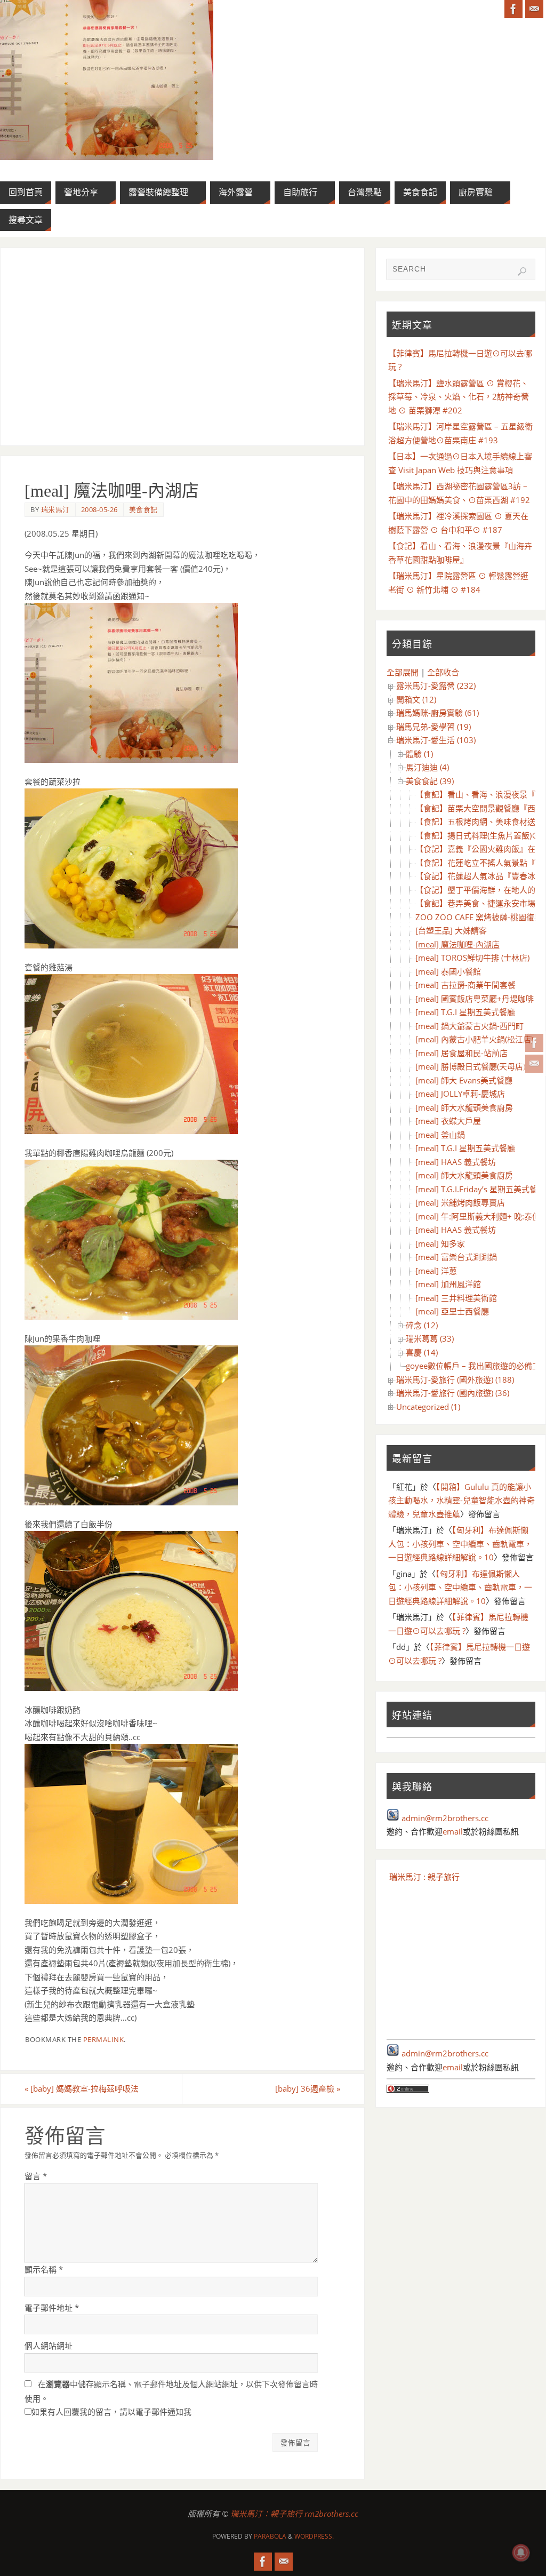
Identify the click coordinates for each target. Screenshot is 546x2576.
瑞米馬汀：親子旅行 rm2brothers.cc (294, 2514)
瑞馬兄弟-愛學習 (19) (433, 727)
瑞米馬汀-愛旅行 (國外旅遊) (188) (455, 1379)
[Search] (522, 272)
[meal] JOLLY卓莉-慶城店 (460, 1094)
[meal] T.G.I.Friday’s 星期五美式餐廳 (480, 1189)
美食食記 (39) (430, 781)
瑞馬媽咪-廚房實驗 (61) (437, 713)
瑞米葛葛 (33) (430, 1338)
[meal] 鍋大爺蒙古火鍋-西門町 (469, 1026)
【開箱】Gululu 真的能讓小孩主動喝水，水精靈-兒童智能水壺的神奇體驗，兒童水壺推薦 (461, 1500)
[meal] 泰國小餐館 (448, 971)
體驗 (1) (419, 754)
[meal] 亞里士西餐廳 (452, 1311)
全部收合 (443, 672)
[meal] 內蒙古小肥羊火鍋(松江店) (474, 1039)
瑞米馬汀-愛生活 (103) (436, 740)
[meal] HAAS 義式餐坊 (456, 1162)
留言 (36, 2176)
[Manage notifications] (521, 2553)
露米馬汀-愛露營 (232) (436, 685)
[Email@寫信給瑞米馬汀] (534, 1064)
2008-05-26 (99, 509)
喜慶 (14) (422, 1352)
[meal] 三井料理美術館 (456, 1298)
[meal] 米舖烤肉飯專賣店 (460, 1202)
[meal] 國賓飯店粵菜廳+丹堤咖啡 (475, 999)
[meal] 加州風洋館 (448, 1284)
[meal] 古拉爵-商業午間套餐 (465, 985)
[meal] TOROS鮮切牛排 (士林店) (472, 958)
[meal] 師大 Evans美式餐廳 (464, 1080)
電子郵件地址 (52, 2308)
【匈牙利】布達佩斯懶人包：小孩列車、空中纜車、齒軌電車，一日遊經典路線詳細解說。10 (460, 1544)
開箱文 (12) (416, 699)
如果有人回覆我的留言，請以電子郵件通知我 (111, 2412)
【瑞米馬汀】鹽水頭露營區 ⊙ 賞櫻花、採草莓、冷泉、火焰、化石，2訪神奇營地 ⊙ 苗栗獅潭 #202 (459, 397)
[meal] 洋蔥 (436, 1271)
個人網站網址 (49, 2346)
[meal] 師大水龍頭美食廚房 (464, 1107)
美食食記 (143, 509)
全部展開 (403, 672)
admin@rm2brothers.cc (445, 1818)
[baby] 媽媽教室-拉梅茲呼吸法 (82, 2088)
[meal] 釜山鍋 (440, 1135)
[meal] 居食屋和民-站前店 (461, 1053)
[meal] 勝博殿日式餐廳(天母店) (470, 1066)
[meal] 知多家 (440, 1243)
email (453, 1831)
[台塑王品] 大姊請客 (451, 930)
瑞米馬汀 (55, 509)
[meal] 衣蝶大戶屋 (448, 1121)
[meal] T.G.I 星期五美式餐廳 (465, 1012)
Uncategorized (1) (428, 1407)
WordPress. (314, 2536)
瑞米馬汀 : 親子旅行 (424, 1877)
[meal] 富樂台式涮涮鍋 (456, 1257)
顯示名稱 (44, 2269)
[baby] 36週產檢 (308, 2088)
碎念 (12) (422, 1325)
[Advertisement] (182, 347)
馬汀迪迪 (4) (427, 767)
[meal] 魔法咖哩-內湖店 (457, 944)
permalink (104, 2039)
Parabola (270, 2536)
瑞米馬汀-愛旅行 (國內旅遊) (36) (453, 1393)
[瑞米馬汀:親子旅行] (534, 1043)
